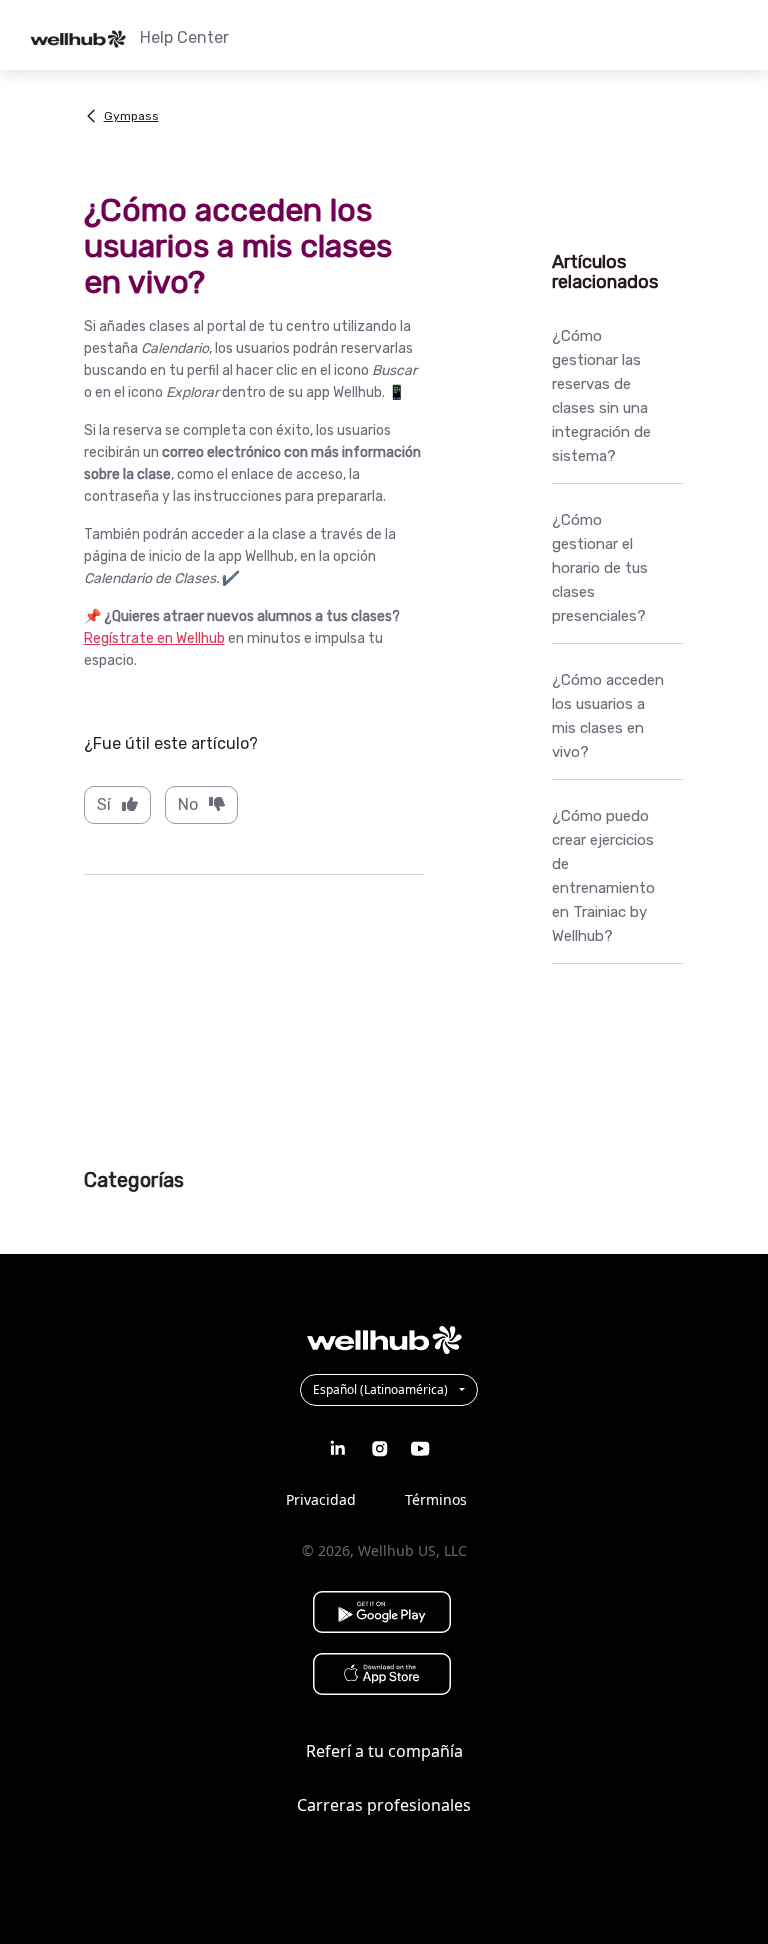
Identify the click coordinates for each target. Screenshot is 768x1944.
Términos (436, 1499)
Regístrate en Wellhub (154, 638)
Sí (104, 804)
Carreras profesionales (384, 1805)
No (188, 804)
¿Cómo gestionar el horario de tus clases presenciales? (600, 568)
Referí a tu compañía (384, 1751)
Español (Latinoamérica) (382, 1389)
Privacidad (321, 1499)
